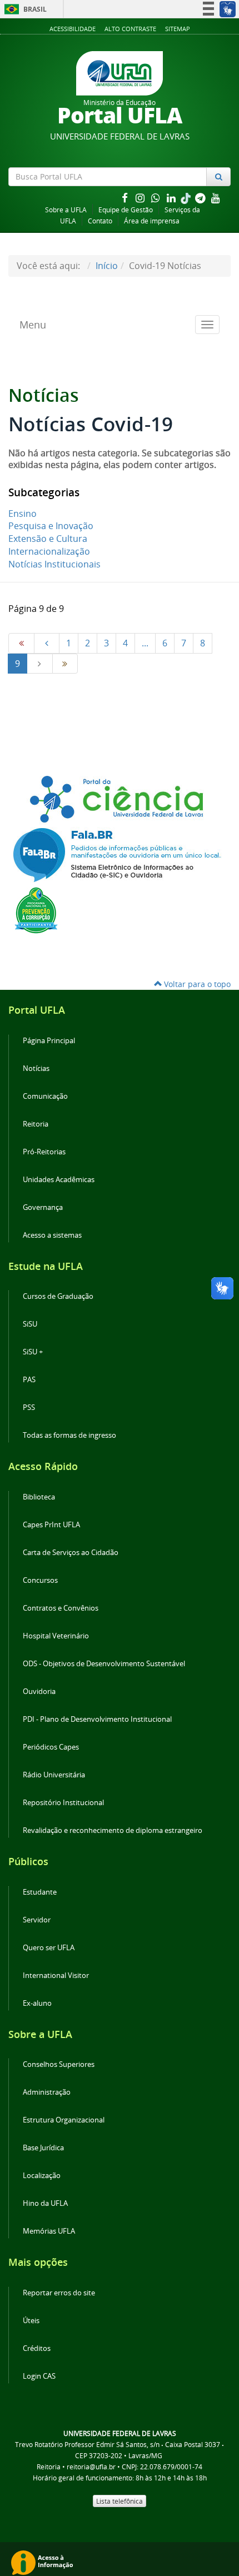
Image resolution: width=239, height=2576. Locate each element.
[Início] (21, 643)
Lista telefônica (120, 2501)
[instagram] (141, 198)
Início (107, 266)
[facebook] (126, 198)
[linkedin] (172, 198)
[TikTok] (187, 198)
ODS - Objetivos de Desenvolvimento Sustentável (104, 1664)
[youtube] (216, 198)
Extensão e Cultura (48, 539)
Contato (100, 221)
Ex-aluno (37, 2003)
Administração (47, 2092)
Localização (42, 2176)
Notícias (36, 1068)
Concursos (40, 1580)
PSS (29, 1407)
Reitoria (36, 1124)
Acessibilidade (73, 29)
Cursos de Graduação (58, 1296)
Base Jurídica (43, 2148)
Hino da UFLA (45, 2203)
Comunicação (45, 1096)
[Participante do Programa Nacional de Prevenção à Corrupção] (36, 909)
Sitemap (178, 29)
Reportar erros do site (59, 2293)
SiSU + (33, 1352)
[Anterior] (47, 643)
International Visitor (56, 1975)
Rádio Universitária (54, 1775)
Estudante (40, 1892)
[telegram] (201, 198)
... (145, 643)
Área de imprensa (152, 221)
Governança (43, 1207)
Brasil (24, 9)
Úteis (31, 2321)
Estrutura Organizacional (64, 2120)
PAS (29, 1380)
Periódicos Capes (51, 1747)
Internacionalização (49, 551)
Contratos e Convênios (61, 1608)
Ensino (23, 514)
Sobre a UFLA (66, 210)
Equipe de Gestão (126, 210)
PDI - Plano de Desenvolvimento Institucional (97, 1719)
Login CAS (39, 2376)
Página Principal (49, 1041)
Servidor (37, 1920)
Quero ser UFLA (49, 1948)
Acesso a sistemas (52, 1235)
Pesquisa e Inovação (51, 526)
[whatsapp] (157, 198)
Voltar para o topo (196, 984)
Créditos (37, 2348)
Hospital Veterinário (56, 1636)
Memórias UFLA (49, 2231)
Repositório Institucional (63, 1803)
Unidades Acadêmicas (59, 1180)
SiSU (30, 1324)
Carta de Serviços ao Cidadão (71, 1553)
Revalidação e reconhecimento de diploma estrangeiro (113, 1830)
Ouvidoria (39, 1691)
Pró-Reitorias (44, 1152)
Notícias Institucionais (54, 564)
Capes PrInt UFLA (51, 1525)
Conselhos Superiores (59, 2064)
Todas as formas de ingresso (69, 1435)
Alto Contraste (130, 29)
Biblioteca (39, 1497)
